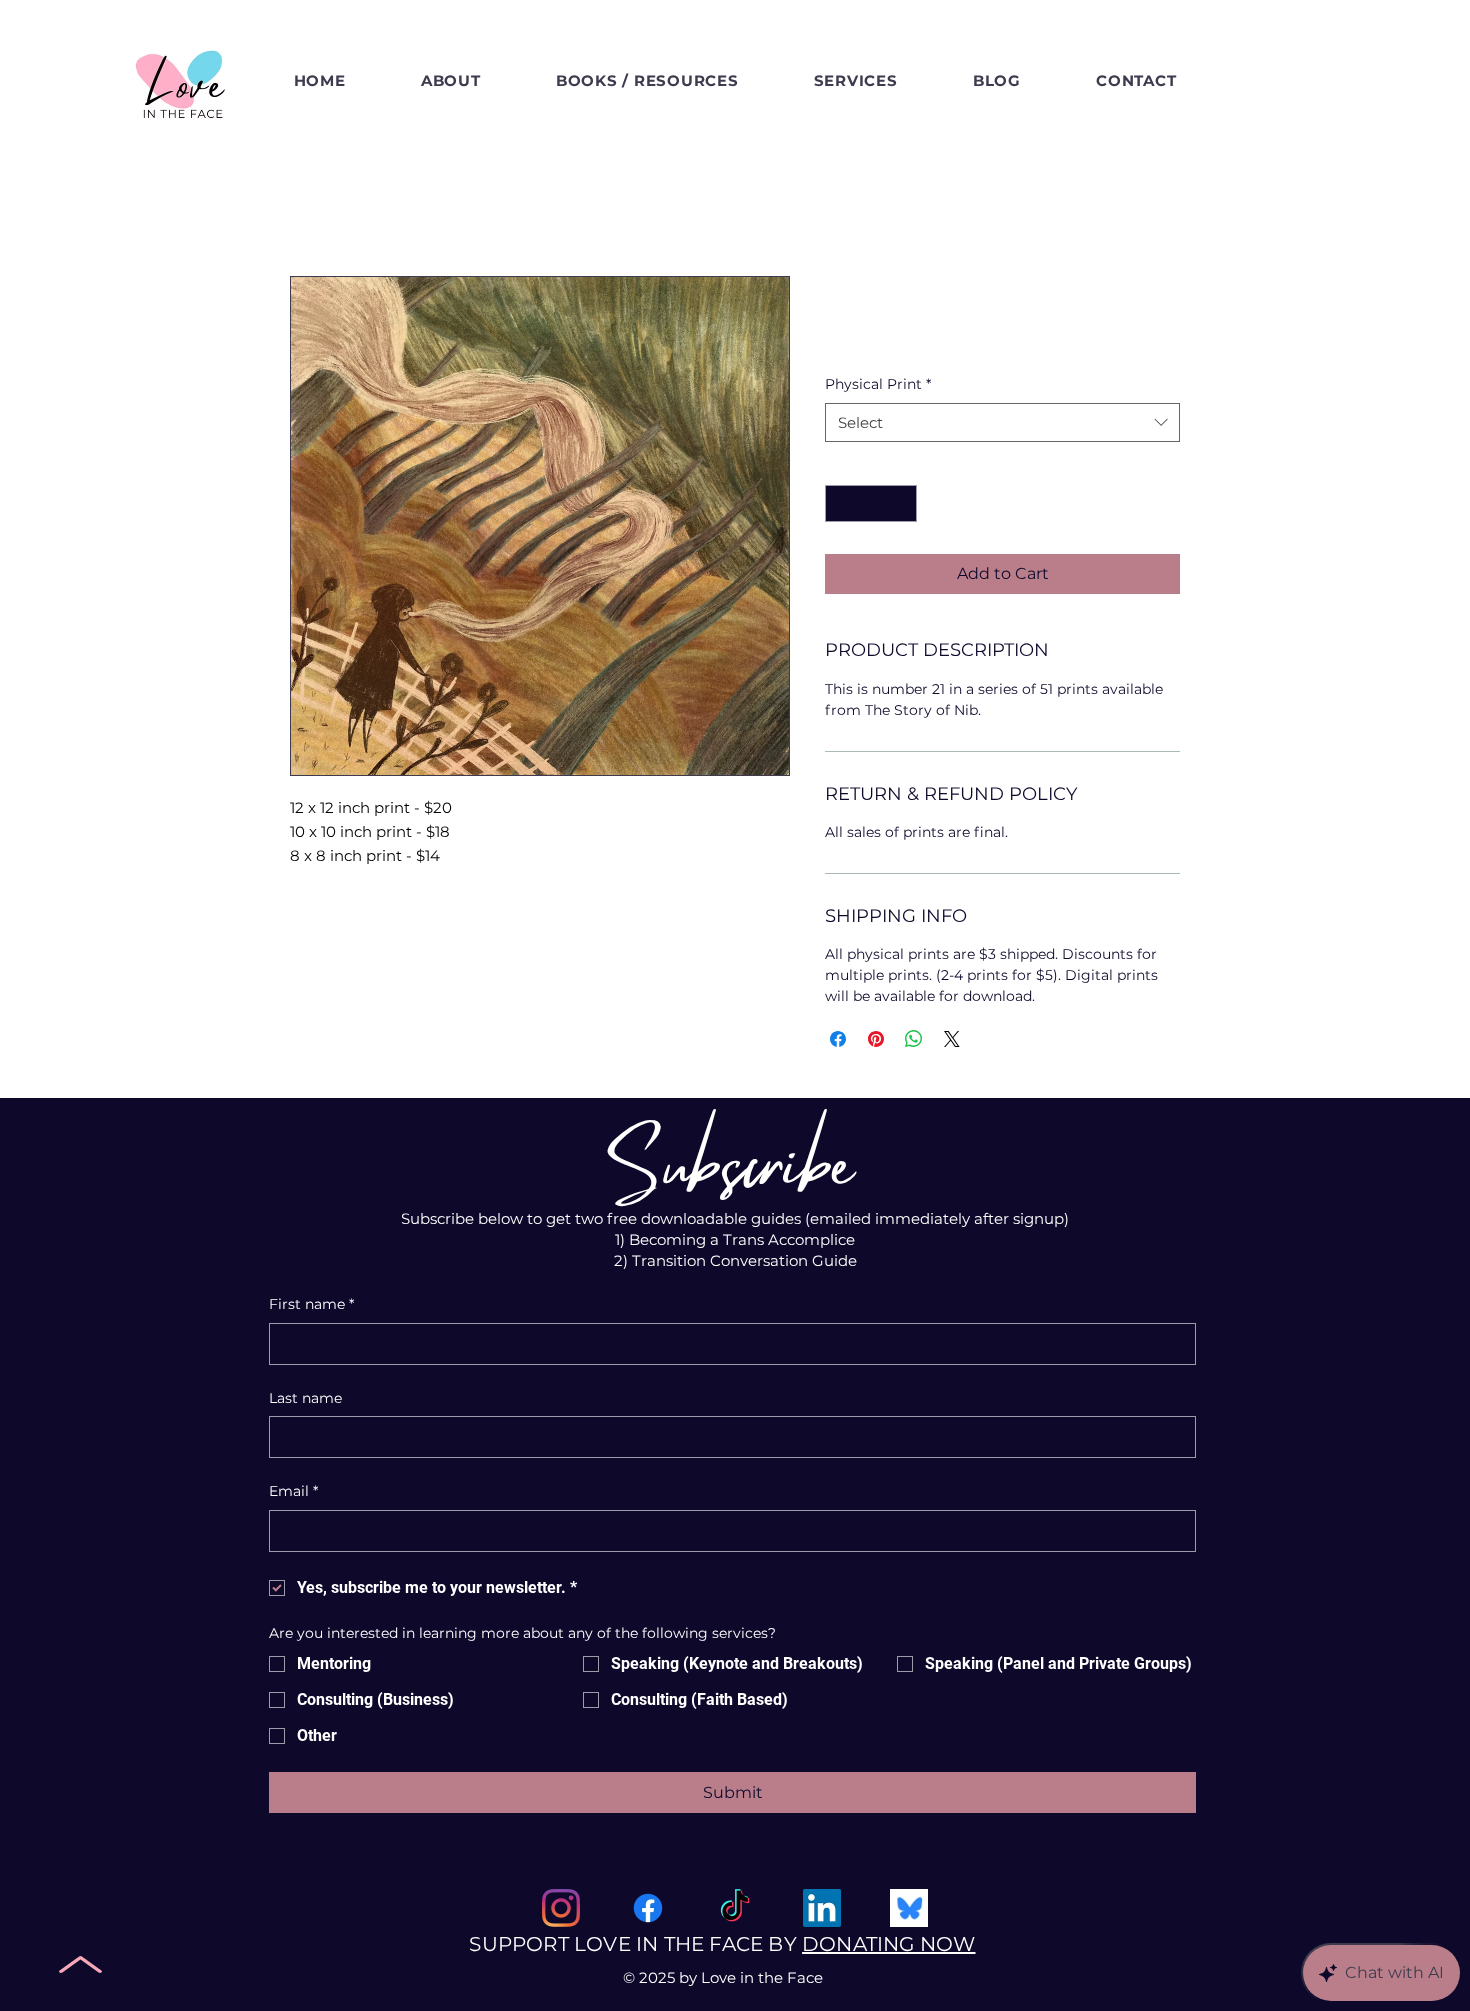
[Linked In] (822, 1908)
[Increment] (901, 503)
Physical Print (878, 384)
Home (315, 203)
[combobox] (1002, 422)
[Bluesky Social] (909, 1908)
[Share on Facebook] (838, 1039)
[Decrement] (840, 503)
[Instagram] (561, 1908)
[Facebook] (648, 1908)
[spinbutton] (871, 503)
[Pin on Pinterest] (876, 1039)
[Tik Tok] (735, 1908)
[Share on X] (952, 1039)
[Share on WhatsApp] (914, 1039)
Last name (305, 1398)
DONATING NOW (888, 1944)
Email (293, 1491)
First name (311, 1304)
